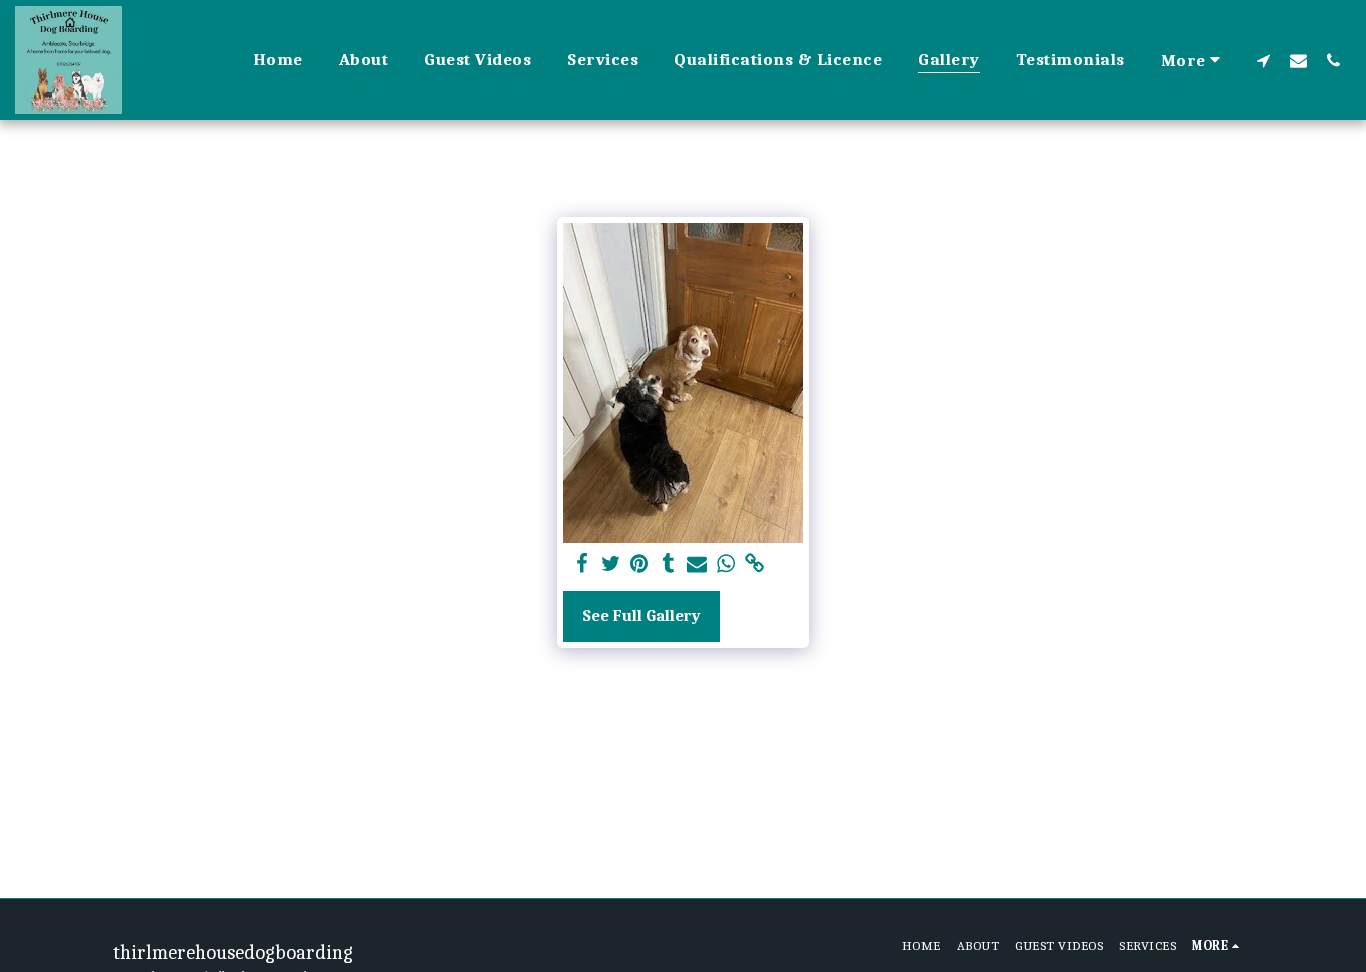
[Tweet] (610, 564)
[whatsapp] (726, 564)
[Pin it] (639, 564)
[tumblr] (668, 564)
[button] (1263, 60)
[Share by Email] (697, 564)
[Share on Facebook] (581, 564)
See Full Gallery (641, 615)
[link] (755, 564)
